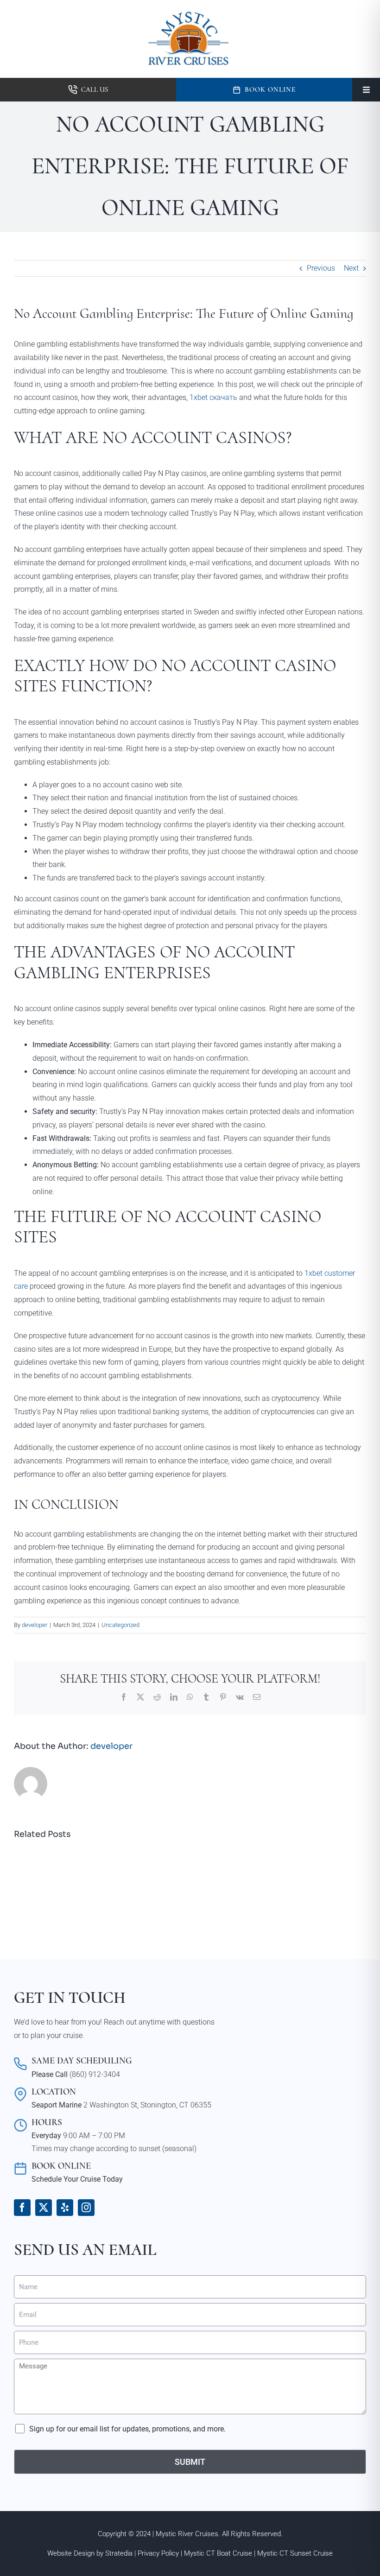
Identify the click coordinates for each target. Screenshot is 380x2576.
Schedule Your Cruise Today (77, 2179)
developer (35, 1625)
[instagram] (86, 2208)
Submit (190, 2462)
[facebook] (22, 2208)
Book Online (270, 89)
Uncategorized (120, 1625)
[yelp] (65, 2208)
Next (351, 268)
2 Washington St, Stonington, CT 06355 (147, 2105)
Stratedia (119, 2553)
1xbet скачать (213, 397)
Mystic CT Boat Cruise (218, 2553)
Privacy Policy (158, 2553)
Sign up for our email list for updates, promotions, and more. (127, 2429)
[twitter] (44, 2208)
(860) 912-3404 (95, 2074)
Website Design (71, 2553)
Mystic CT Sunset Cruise (295, 2553)
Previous (321, 268)
